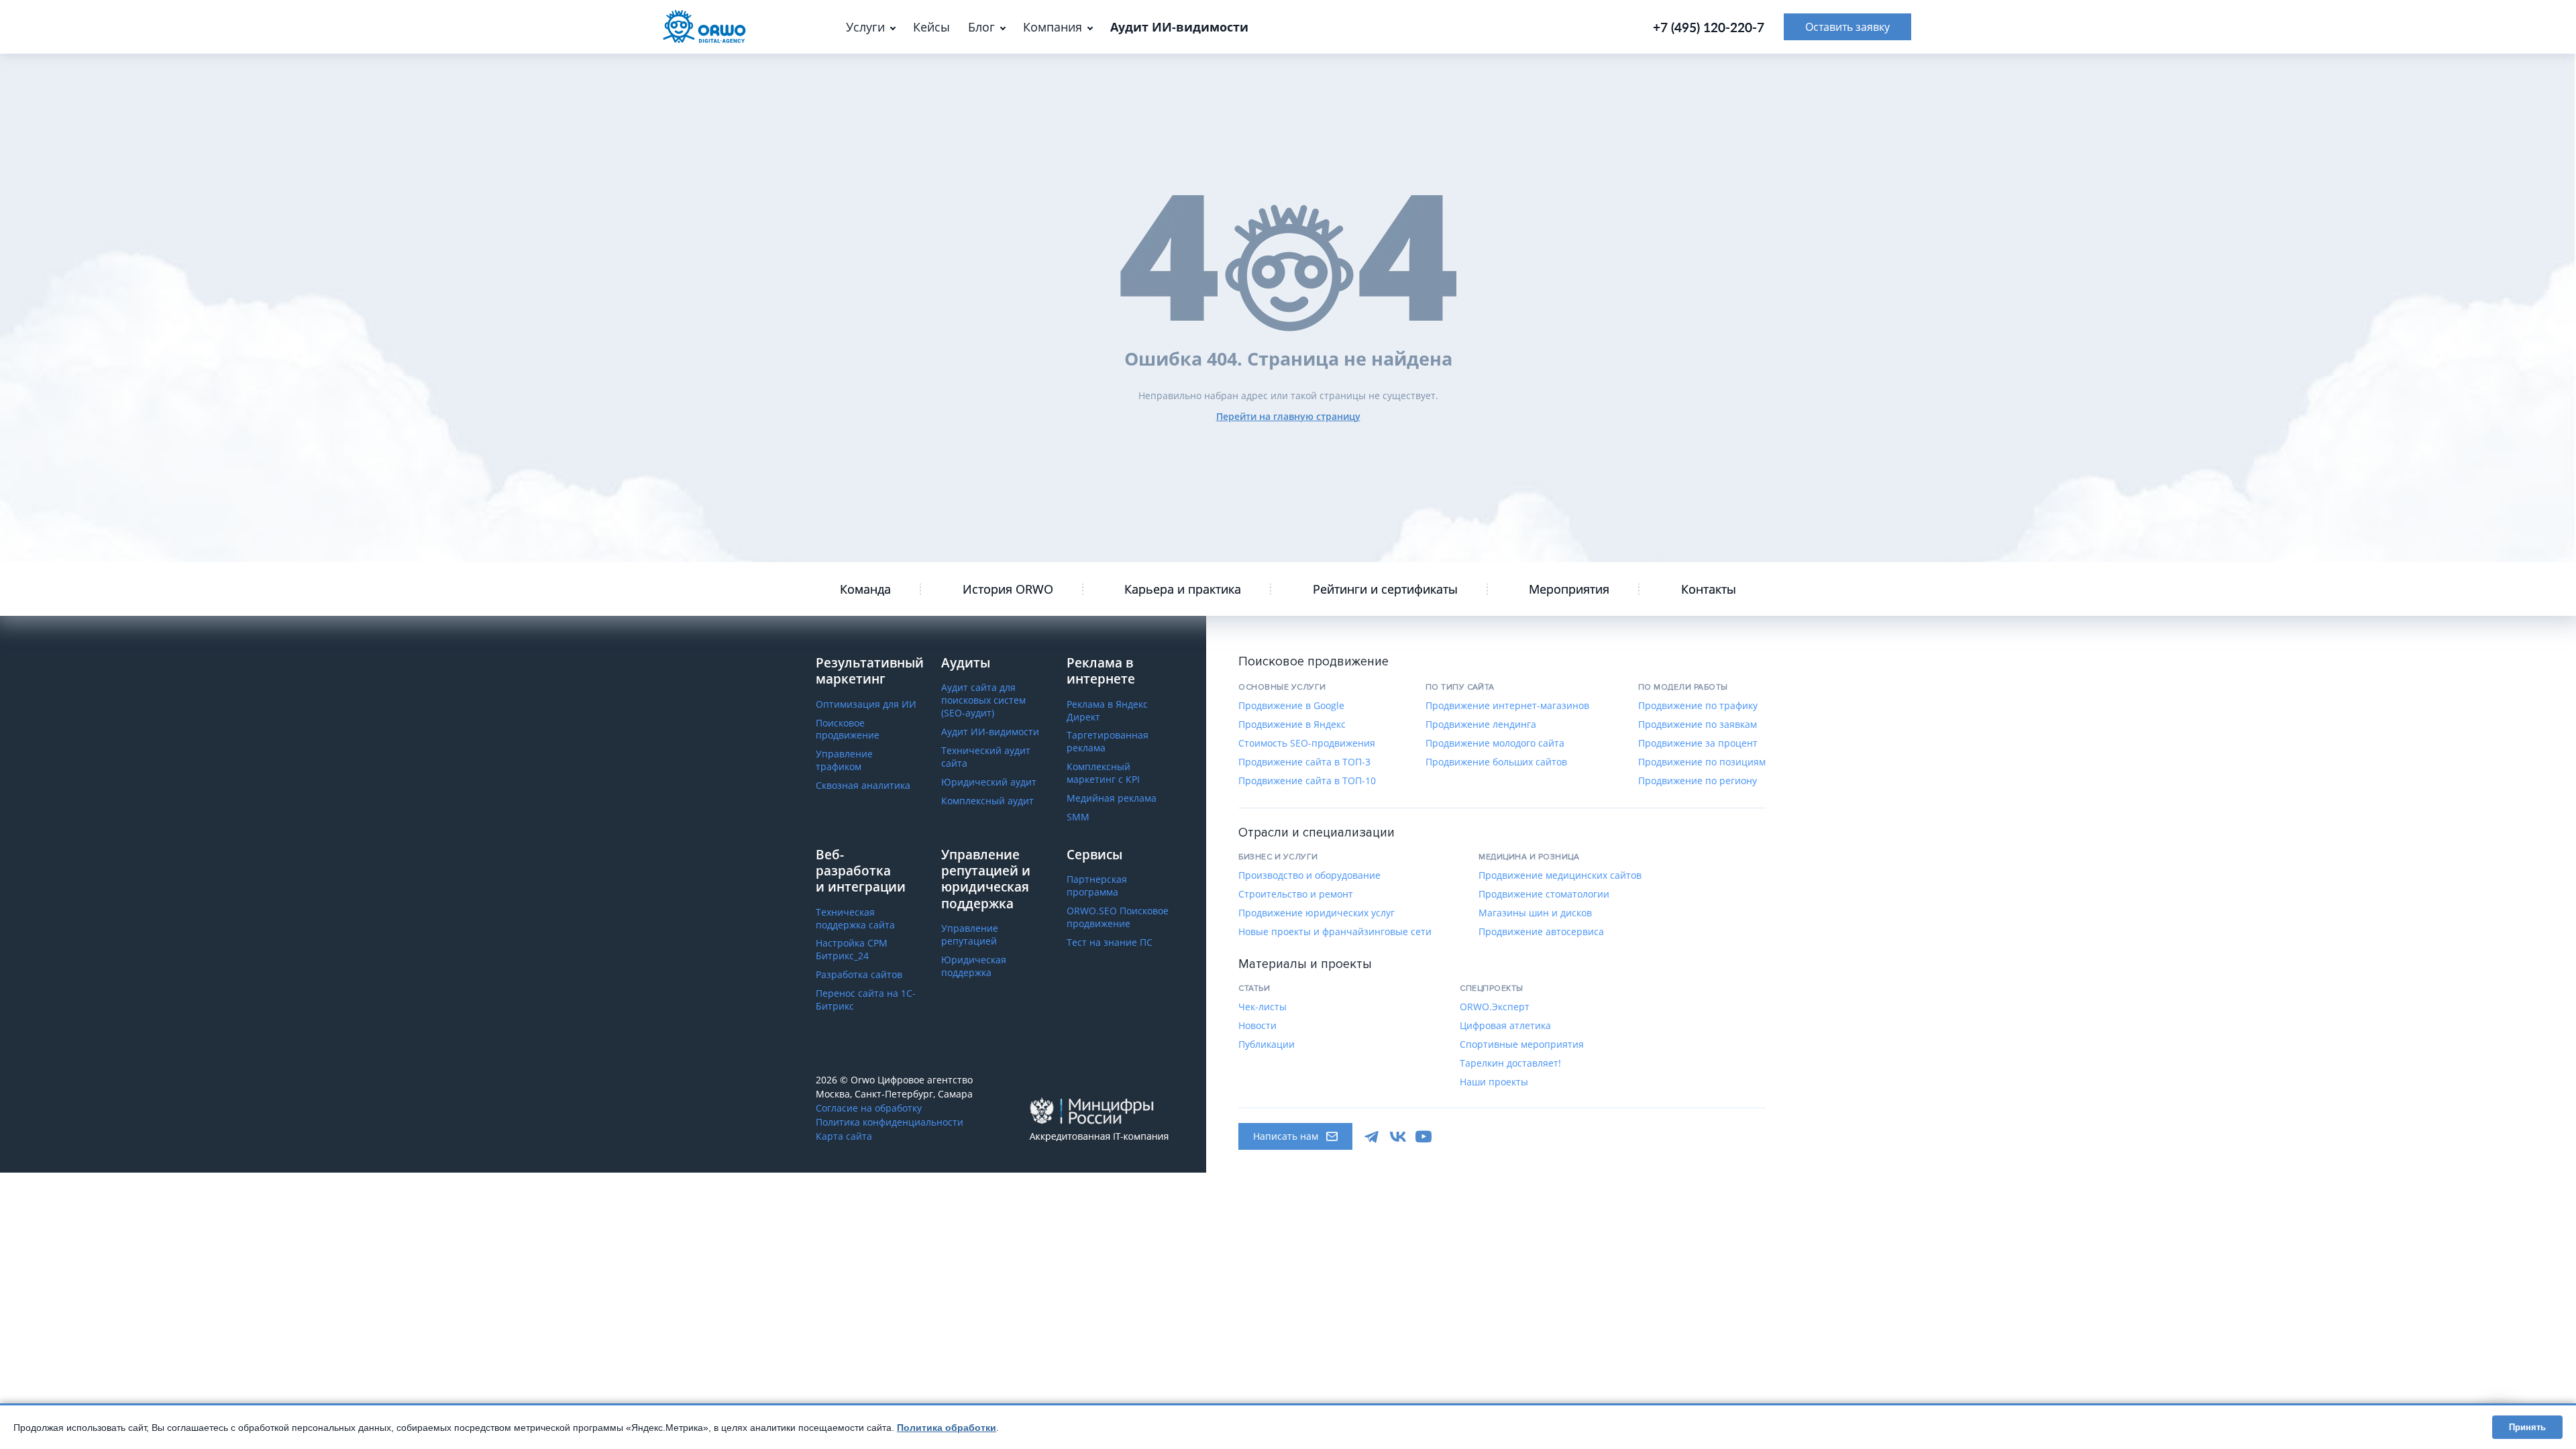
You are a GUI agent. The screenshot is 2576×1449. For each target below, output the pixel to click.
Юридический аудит (989, 782)
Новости (1257, 1026)
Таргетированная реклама (1108, 742)
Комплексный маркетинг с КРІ (1103, 773)
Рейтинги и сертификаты (1385, 589)
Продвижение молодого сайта (1495, 743)
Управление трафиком (844, 760)
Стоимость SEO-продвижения (1307, 743)
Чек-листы (1263, 1007)
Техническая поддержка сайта (855, 919)
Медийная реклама (1112, 798)
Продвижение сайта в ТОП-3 (1304, 762)
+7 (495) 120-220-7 (1709, 27)
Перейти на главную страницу (1288, 416)
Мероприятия (1569, 589)
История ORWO (1008, 589)
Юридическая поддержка (974, 966)
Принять (2527, 1427)
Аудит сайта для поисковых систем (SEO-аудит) (983, 700)
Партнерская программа (1097, 886)
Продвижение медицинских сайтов (1560, 875)
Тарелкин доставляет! (1510, 1063)
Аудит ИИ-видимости (990, 732)
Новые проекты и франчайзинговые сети (1335, 932)
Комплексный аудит (987, 801)
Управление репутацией (970, 935)
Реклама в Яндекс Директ (1107, 711)
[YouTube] (1424, 1136)
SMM (1078, 817)
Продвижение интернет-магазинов (1507, 706)
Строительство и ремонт (1296, 894)
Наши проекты (1494, 1082)
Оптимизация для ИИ (866, 704)
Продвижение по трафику (1698, 706)
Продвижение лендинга (1481, 724)
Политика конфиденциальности (890, 1122)
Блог (981, 27)
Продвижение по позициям (1702, 762)
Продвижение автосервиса (1541, 932)
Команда (865, 589)
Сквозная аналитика (863, 786)
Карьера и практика (1183, 589)
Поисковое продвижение (848, 730)
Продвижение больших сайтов (1496, 762)
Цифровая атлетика (1505, 1026)
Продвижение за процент (1698, 743)
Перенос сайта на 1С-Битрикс (866, 1000)
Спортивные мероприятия (1522, 1044)
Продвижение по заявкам (1698, 724)
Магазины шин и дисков (1535, 913)
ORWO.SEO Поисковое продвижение (1118, 917)
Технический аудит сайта (986, 757)
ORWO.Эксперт (1495, 1007)
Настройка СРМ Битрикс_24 (852, 950)
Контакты (1709, 589)
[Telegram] (1373, 1136)
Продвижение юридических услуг (1317, 913)
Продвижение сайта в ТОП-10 (1307, 781)
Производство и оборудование (1309, 875)
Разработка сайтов (859, 975)
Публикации (1267, 1044)
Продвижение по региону (1698, 781)
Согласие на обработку (869, 1108)
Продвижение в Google (1291, 706)
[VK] (1398, 1136)
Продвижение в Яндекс (1292, 724)
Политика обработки (947, 1428)
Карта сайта (844, 1136)
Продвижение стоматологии (1544, 894)
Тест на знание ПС (1110, 943)
